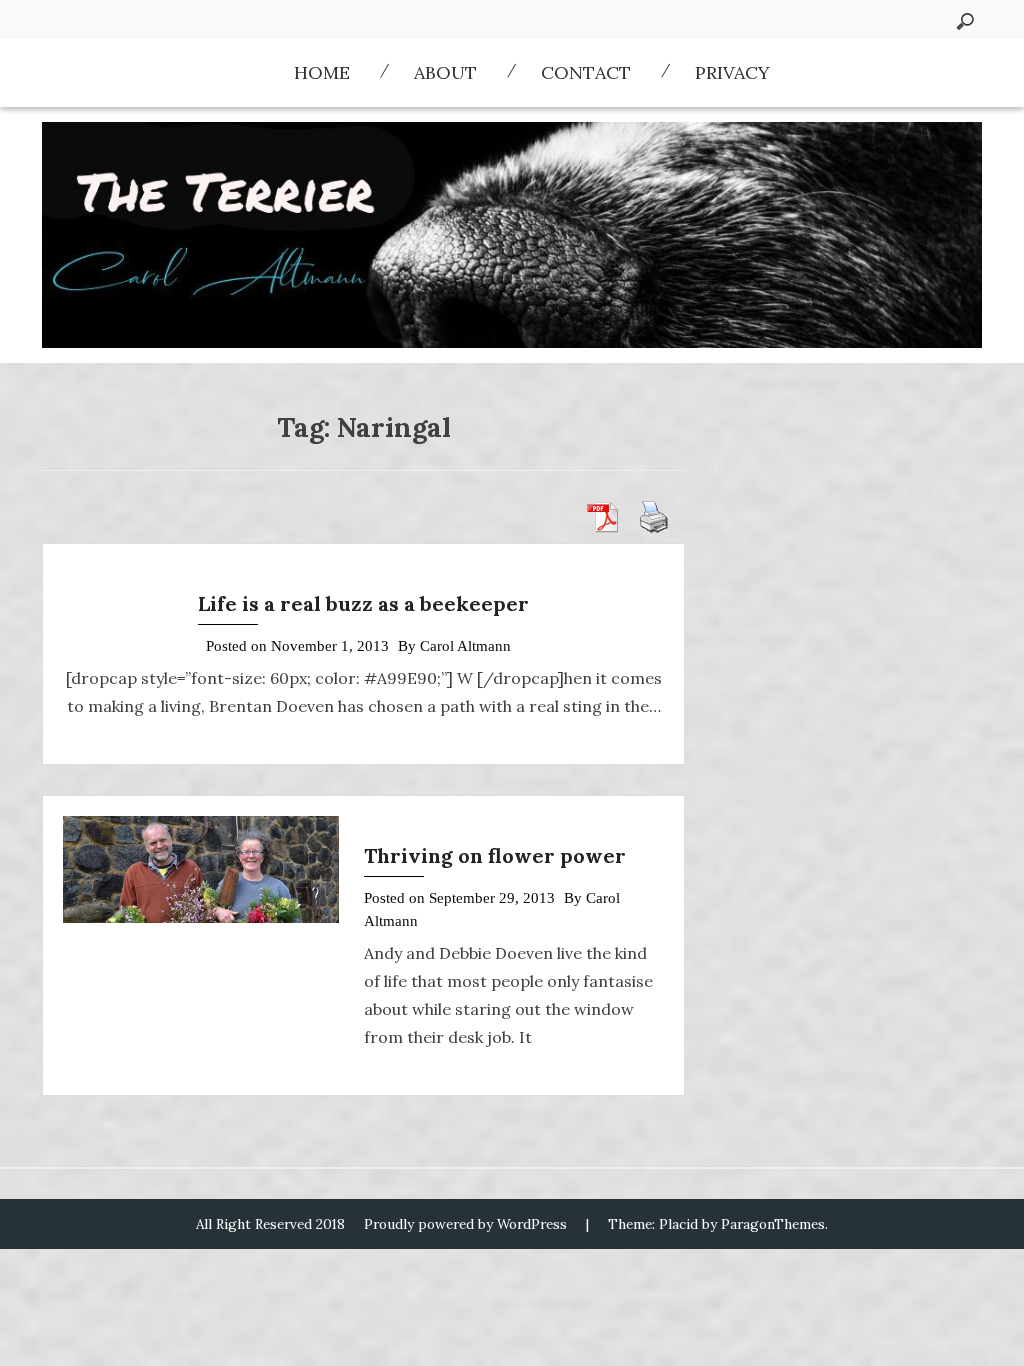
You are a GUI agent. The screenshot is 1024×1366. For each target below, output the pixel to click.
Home (322, 72)
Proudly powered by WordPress (465, 1224)
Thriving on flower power (495, 855)
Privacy (732, 72)
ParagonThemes (773, 1224)
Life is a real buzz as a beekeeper (363, 603)
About (445, 72)
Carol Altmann (465, 646)
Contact (586, 72)
